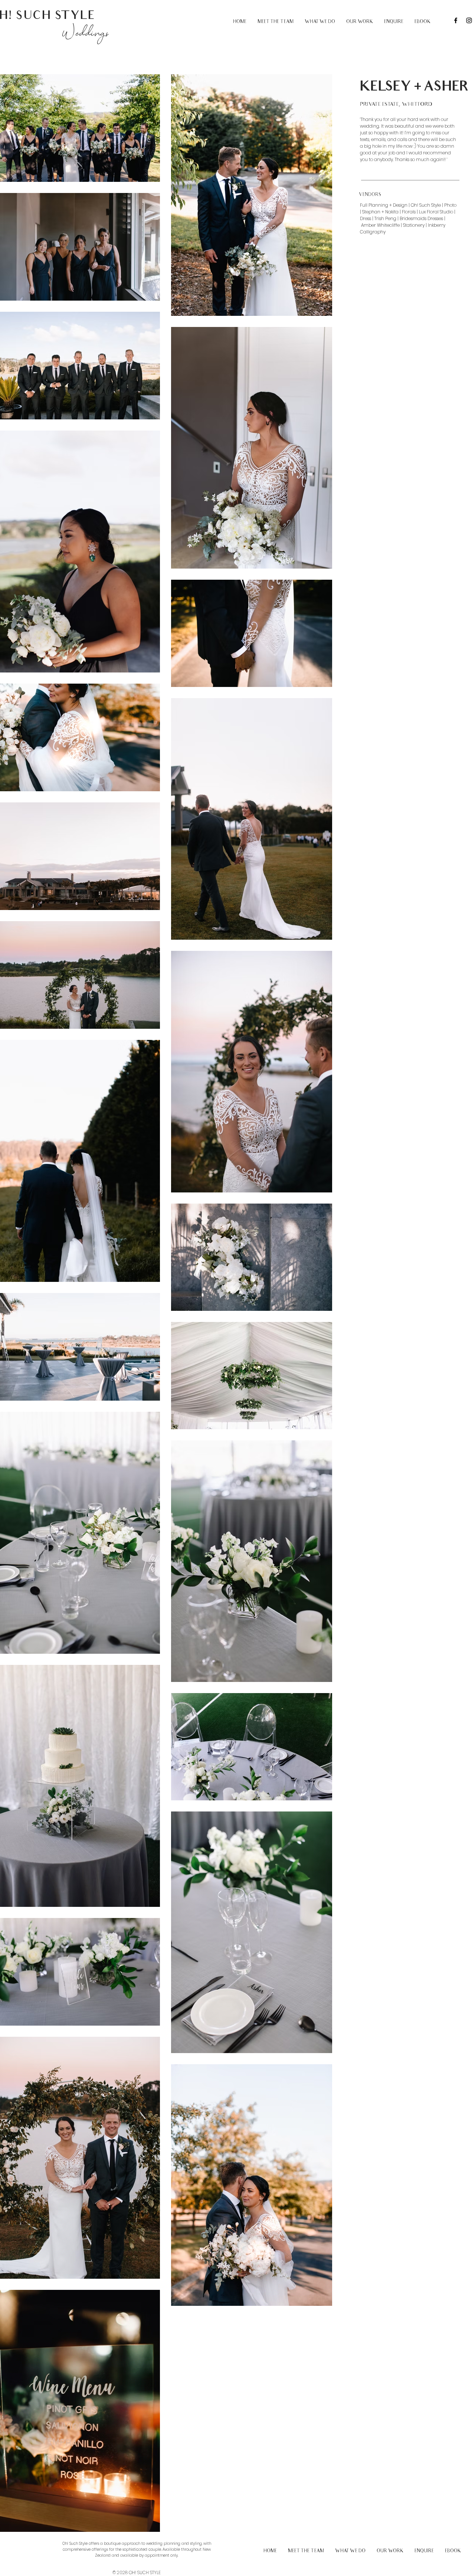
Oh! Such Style (426, 205)
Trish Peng (385, 218)
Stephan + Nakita (380, 212)
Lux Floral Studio (436, 212)
